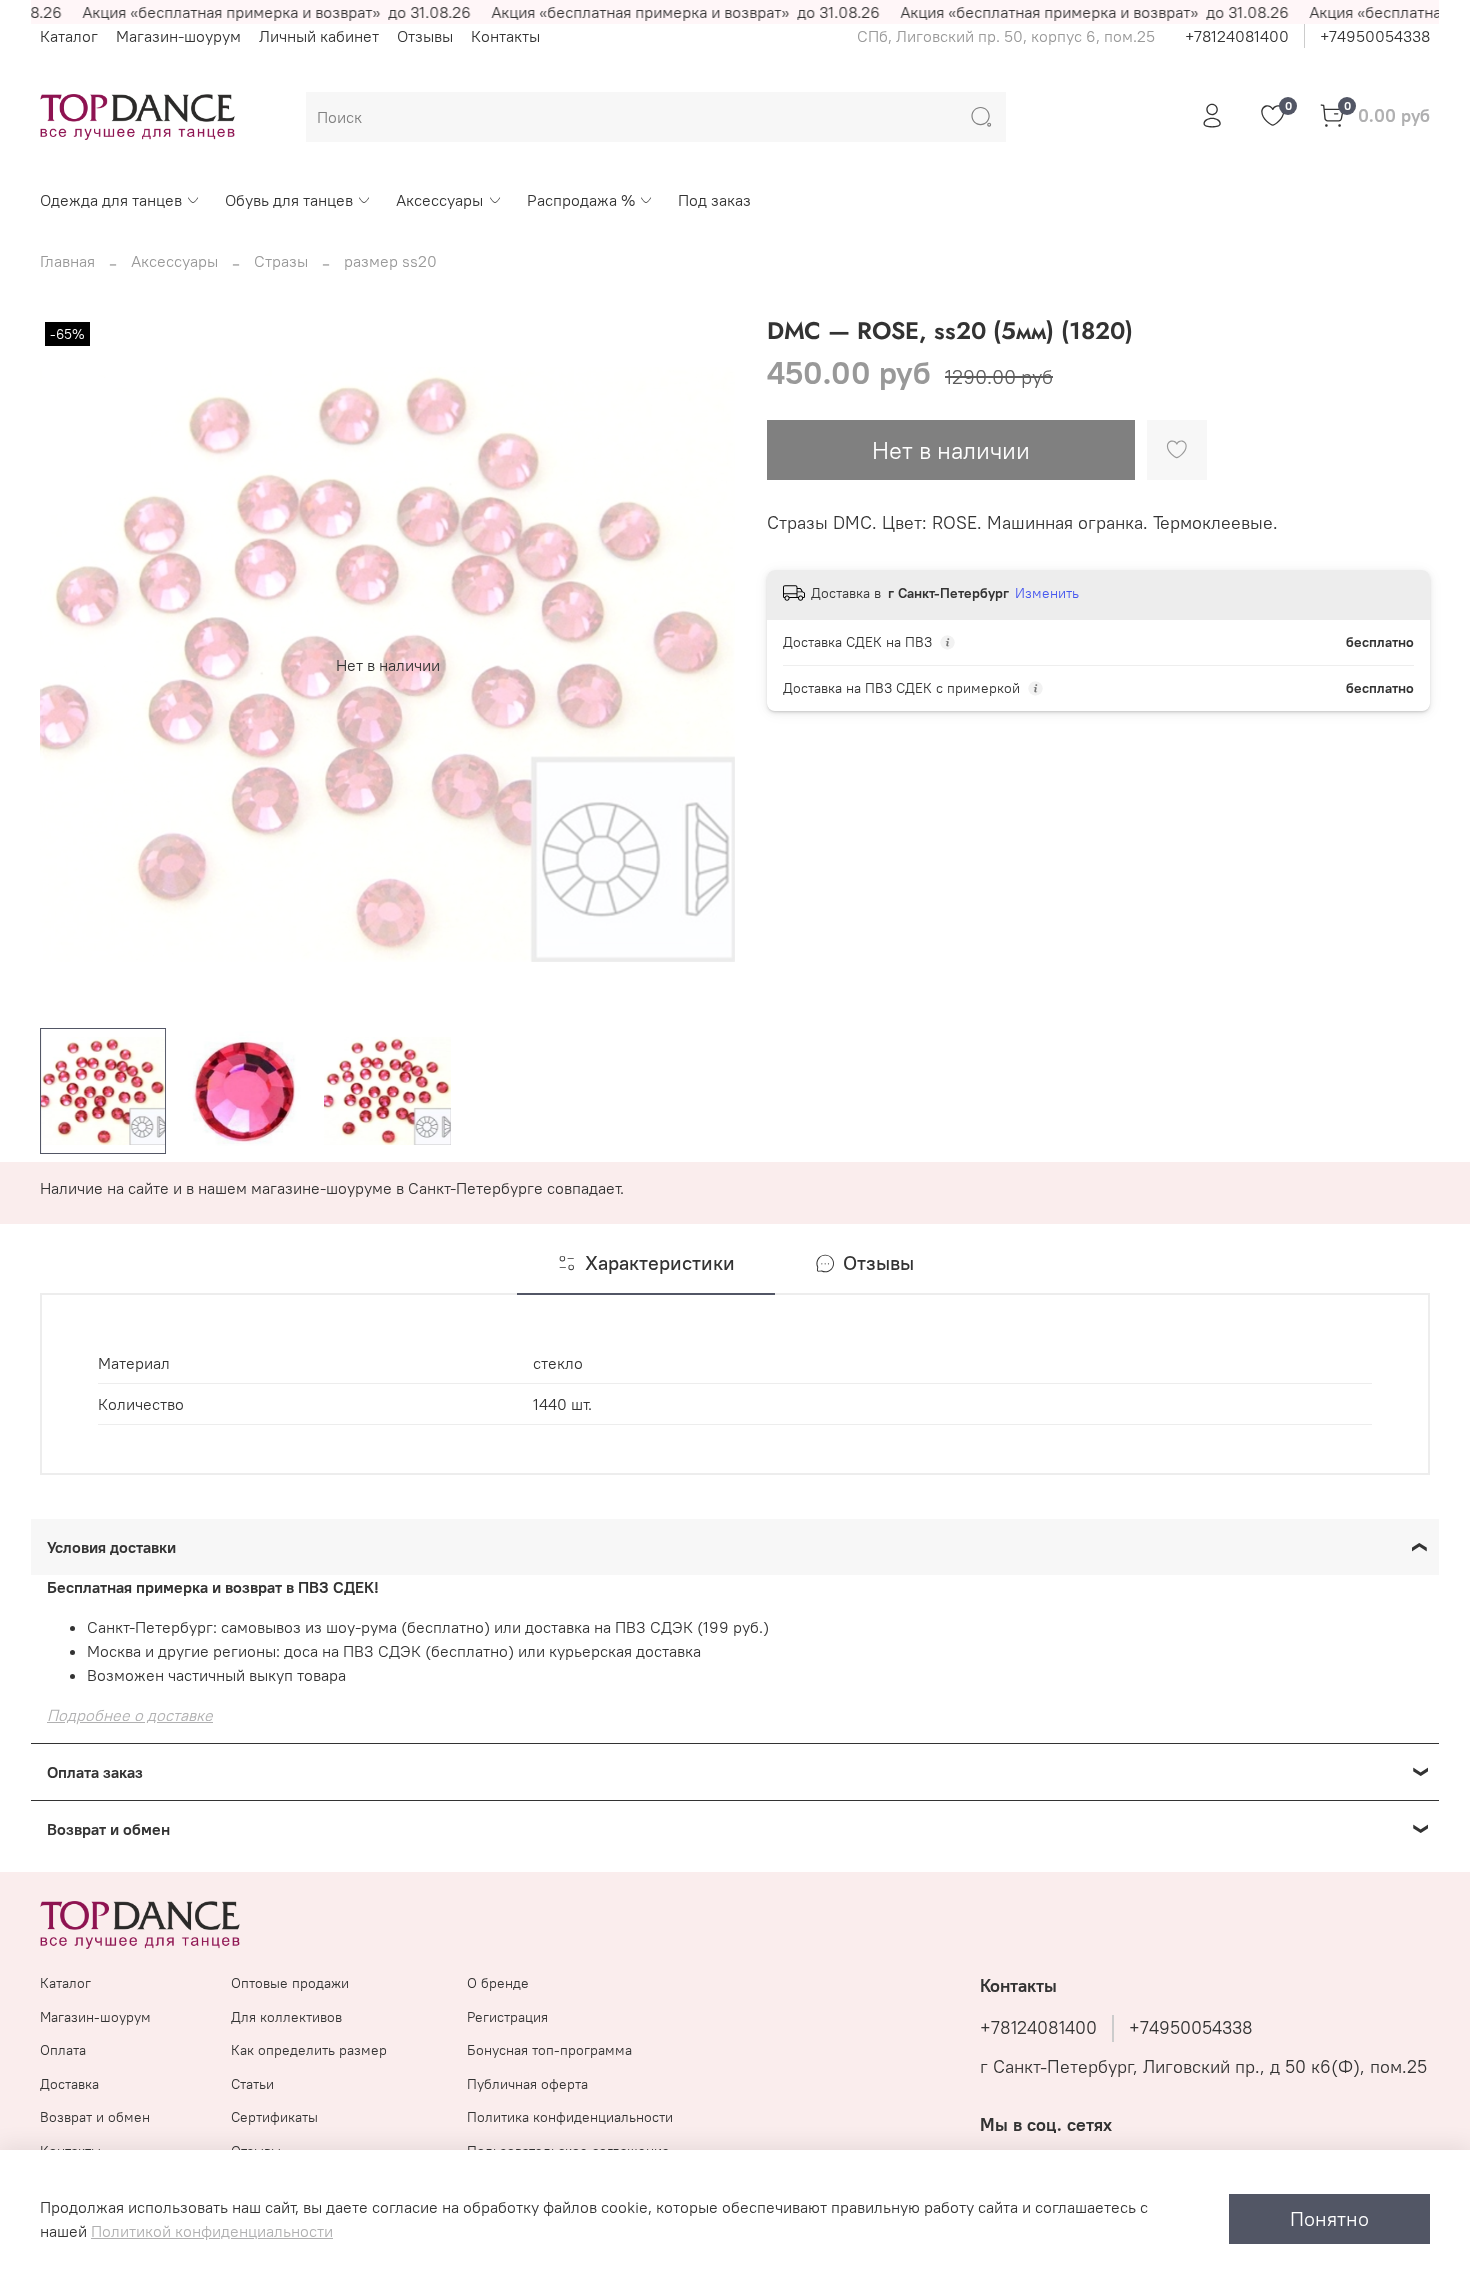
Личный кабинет (319, 36)
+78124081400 (1237, 36)
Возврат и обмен (95, 2117)
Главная (67, 261)
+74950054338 (1375, 36)
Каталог (69, 36)
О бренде (498, 1983)
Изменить (1047, 593)
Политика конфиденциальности (570, 2117)
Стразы (281, 261)
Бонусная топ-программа (549, 2050)
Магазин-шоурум (178, 36)
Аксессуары (439, 200)
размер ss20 (390, 261)
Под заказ (714, 200)
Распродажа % (581, 200)
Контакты (505, 36)
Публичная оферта (527, 2084)
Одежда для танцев (111, 200)
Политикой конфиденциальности (212, 2231)
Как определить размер (309, 2050)
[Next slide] (703, 665)
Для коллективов (286, 2017)
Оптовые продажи (290, 1983)
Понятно (1329, 2218)
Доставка (69, 2084)
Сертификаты (274, 2117)
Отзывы (425, 36)
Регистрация (507, 2017)
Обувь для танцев (289, 200)
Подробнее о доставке (130, 1715)
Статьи (252, 2084)
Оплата (63, 2050)
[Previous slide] (72, 665)
